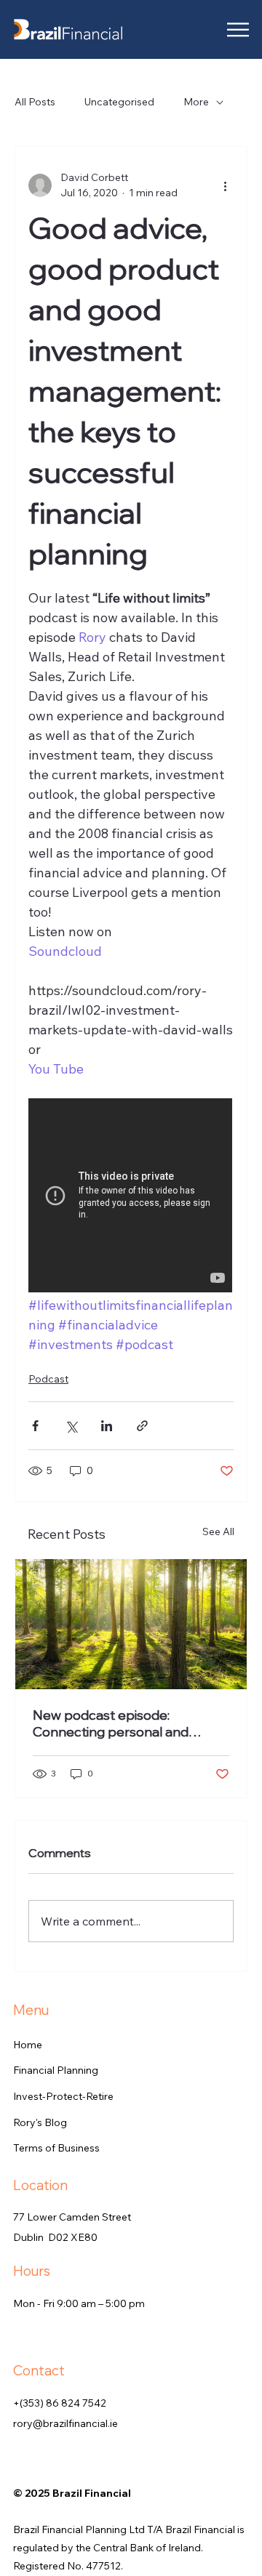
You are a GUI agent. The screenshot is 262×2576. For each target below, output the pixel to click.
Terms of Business (56, 2148)
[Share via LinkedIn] (107, 1426)
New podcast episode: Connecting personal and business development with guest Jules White (117, 1723)
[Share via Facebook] (35, 1426)
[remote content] (131, 1197)
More (196, 102)
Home (28, 2045)
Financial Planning (56, 2070)
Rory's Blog (40, 2122)
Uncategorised (119, 102)
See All (218, 1531)
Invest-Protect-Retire (63, 2096)
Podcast (48, 1379)
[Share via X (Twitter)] (71, 1426)
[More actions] (225, 185)
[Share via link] (142, 1426)
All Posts (35, 102)
